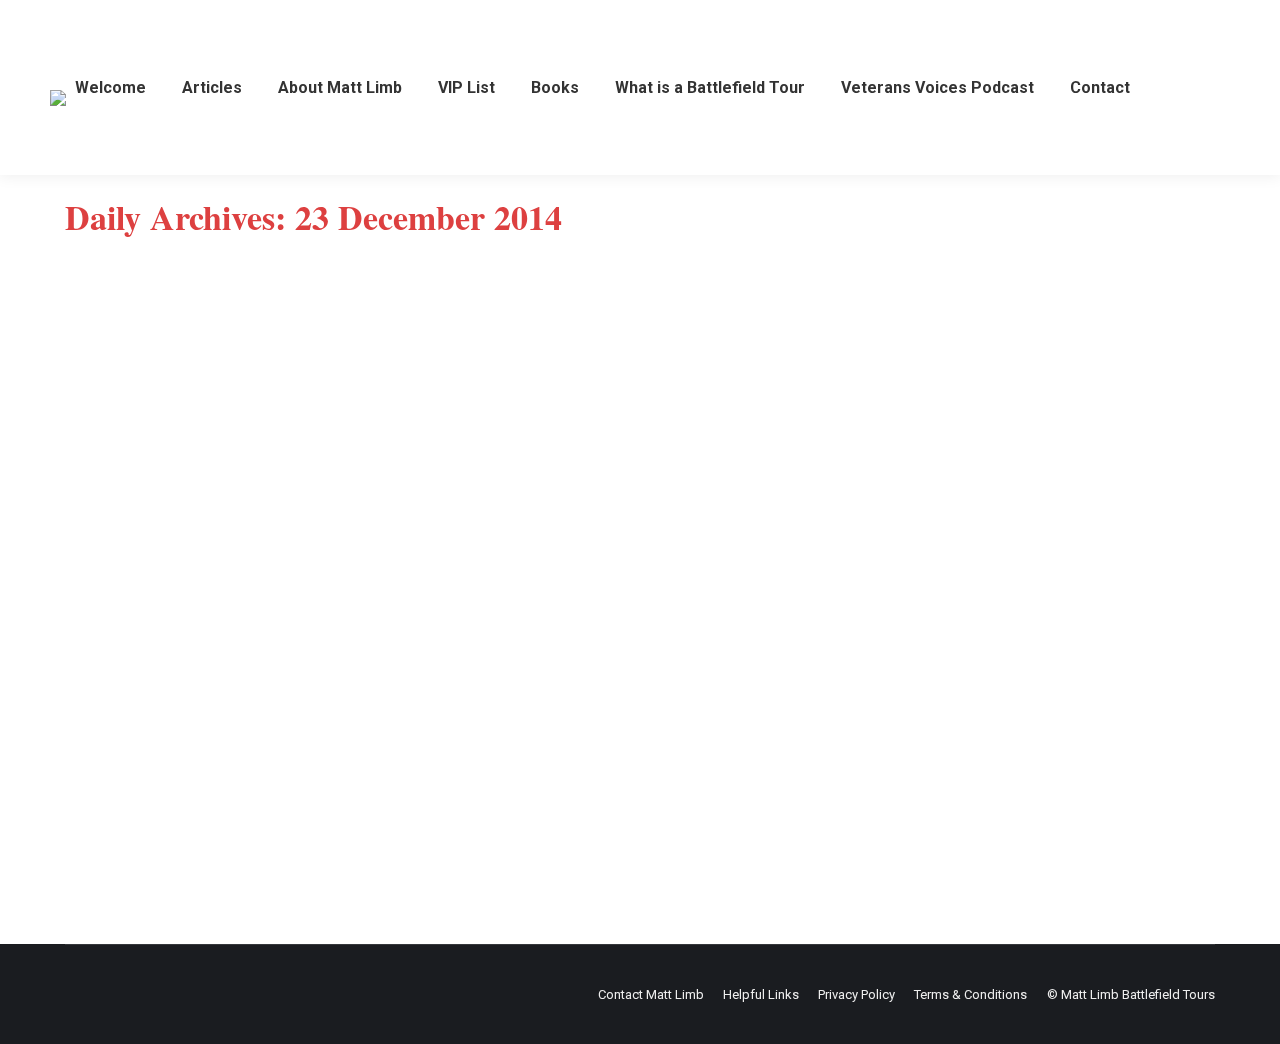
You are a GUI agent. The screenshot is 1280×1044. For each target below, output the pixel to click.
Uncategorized (133, 783)
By (229, 783)
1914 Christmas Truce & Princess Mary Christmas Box (338, 752)
